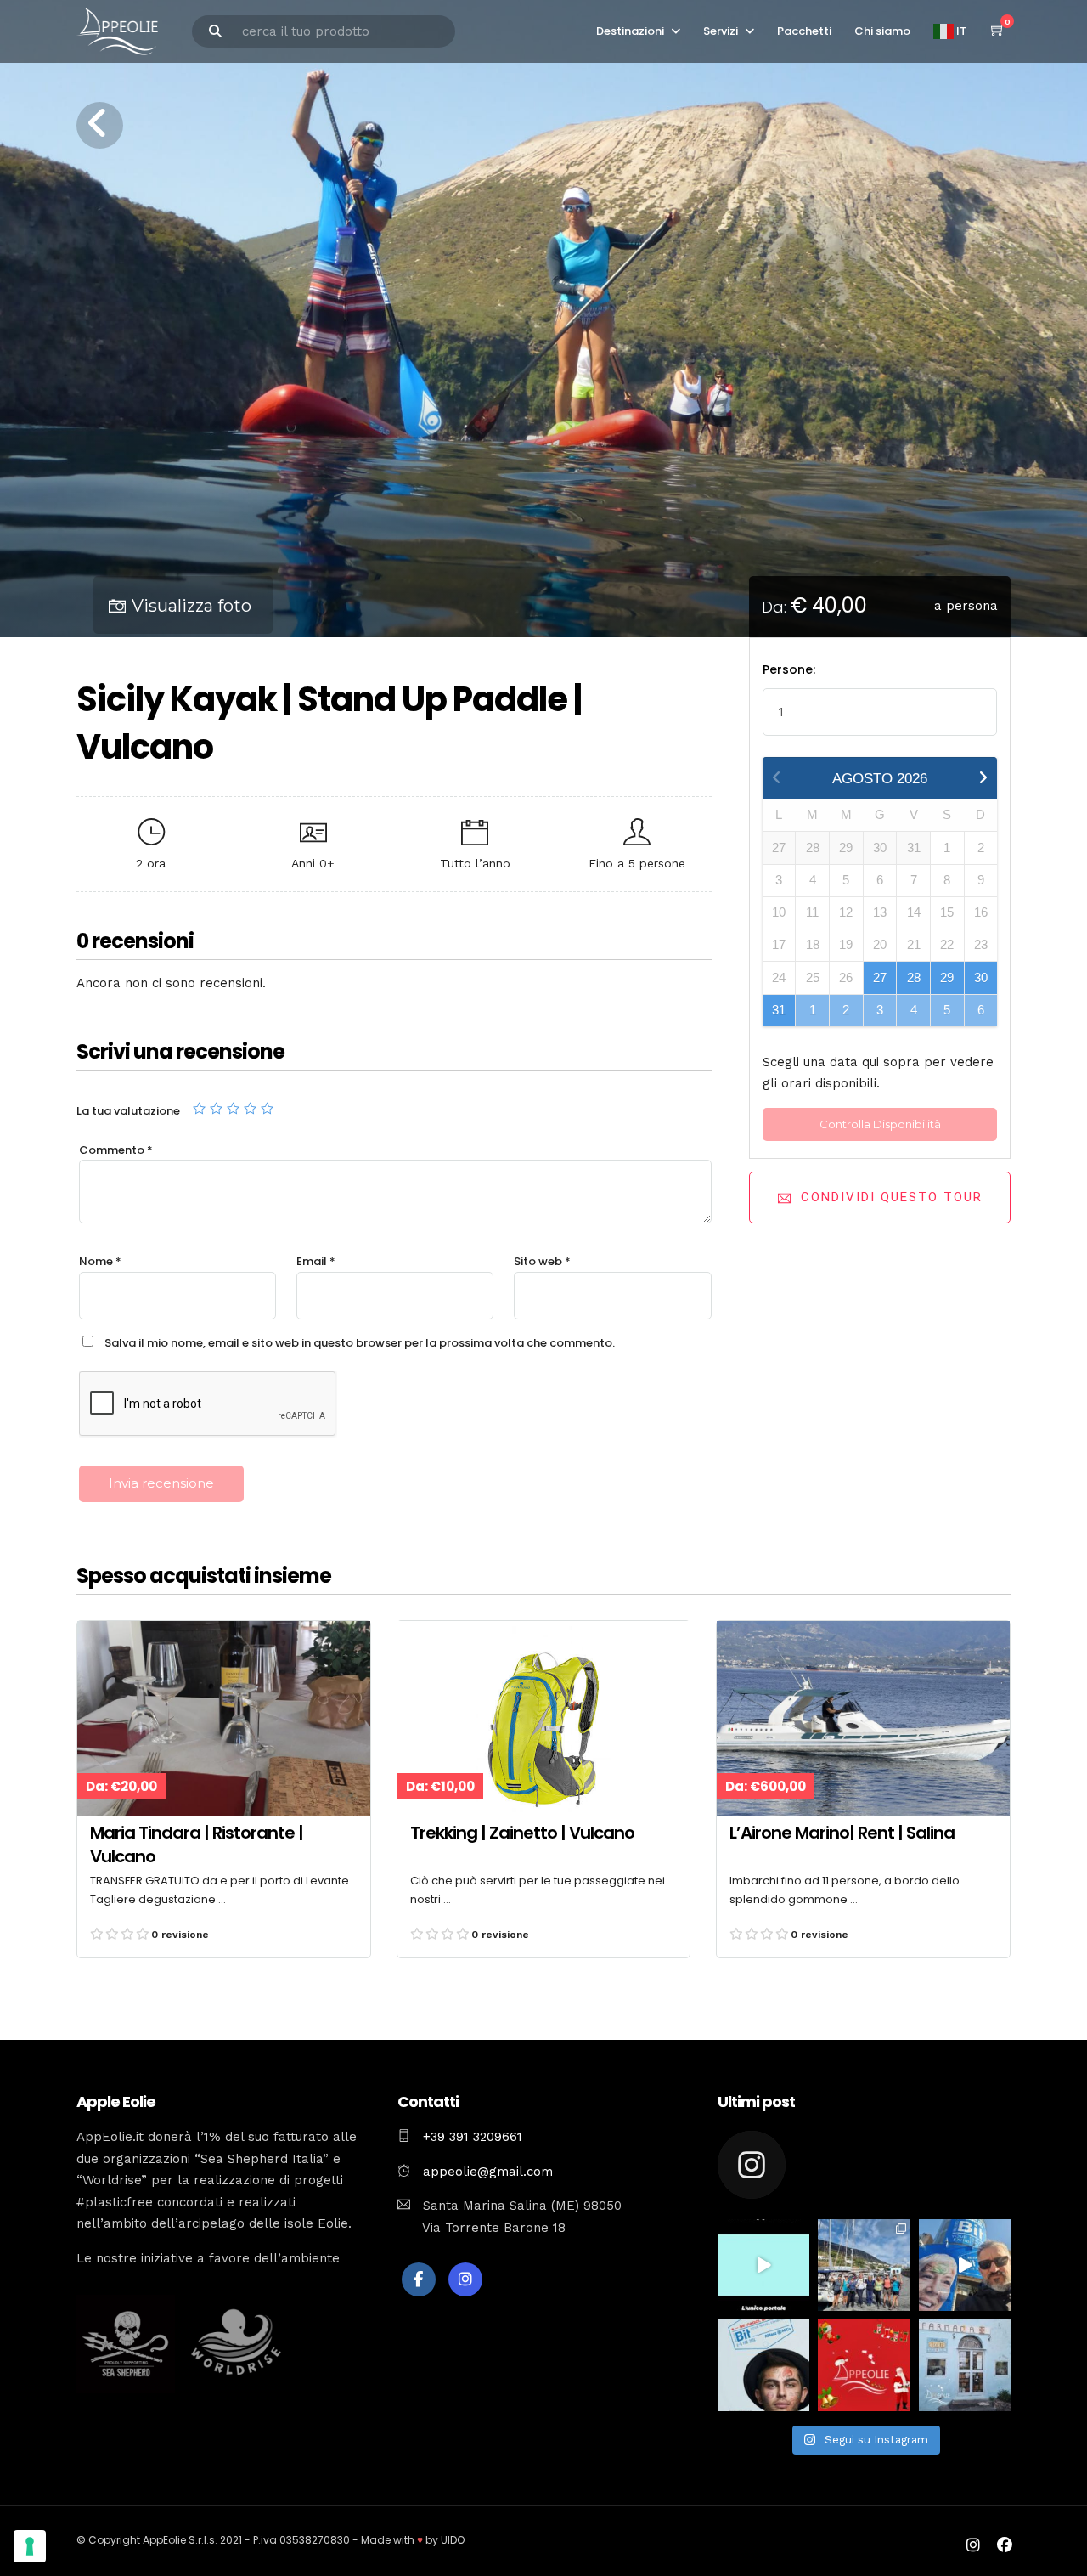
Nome (100, 1261)
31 (779, 1010)
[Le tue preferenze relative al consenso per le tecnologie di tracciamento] (30, 2546)
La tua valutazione (128, 1111)
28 (914, 978)
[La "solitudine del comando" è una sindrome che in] (864, 2265)
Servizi (721, 31)
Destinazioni (630, 31)
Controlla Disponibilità (880, 1124)
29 (947, 978)
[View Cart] (998, 31)
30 (981, 978)
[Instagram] (465, 2279)
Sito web (542, 1261)
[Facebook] (419, 2279)
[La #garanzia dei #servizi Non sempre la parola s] (763, 2265)
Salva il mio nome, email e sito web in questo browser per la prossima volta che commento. (360, 1343)
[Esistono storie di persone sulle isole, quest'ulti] (965, 2365)
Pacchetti (804, 31)
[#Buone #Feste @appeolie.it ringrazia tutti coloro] (864, 2365)
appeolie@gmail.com (486, 2172)
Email (316, 1261)
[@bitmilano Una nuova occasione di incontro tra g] (965, 2265)
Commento (116, 1150)
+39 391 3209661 (473, 2137)
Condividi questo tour (892, 1197)
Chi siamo (882, 31)
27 (880, 978)
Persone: (789, 669)
